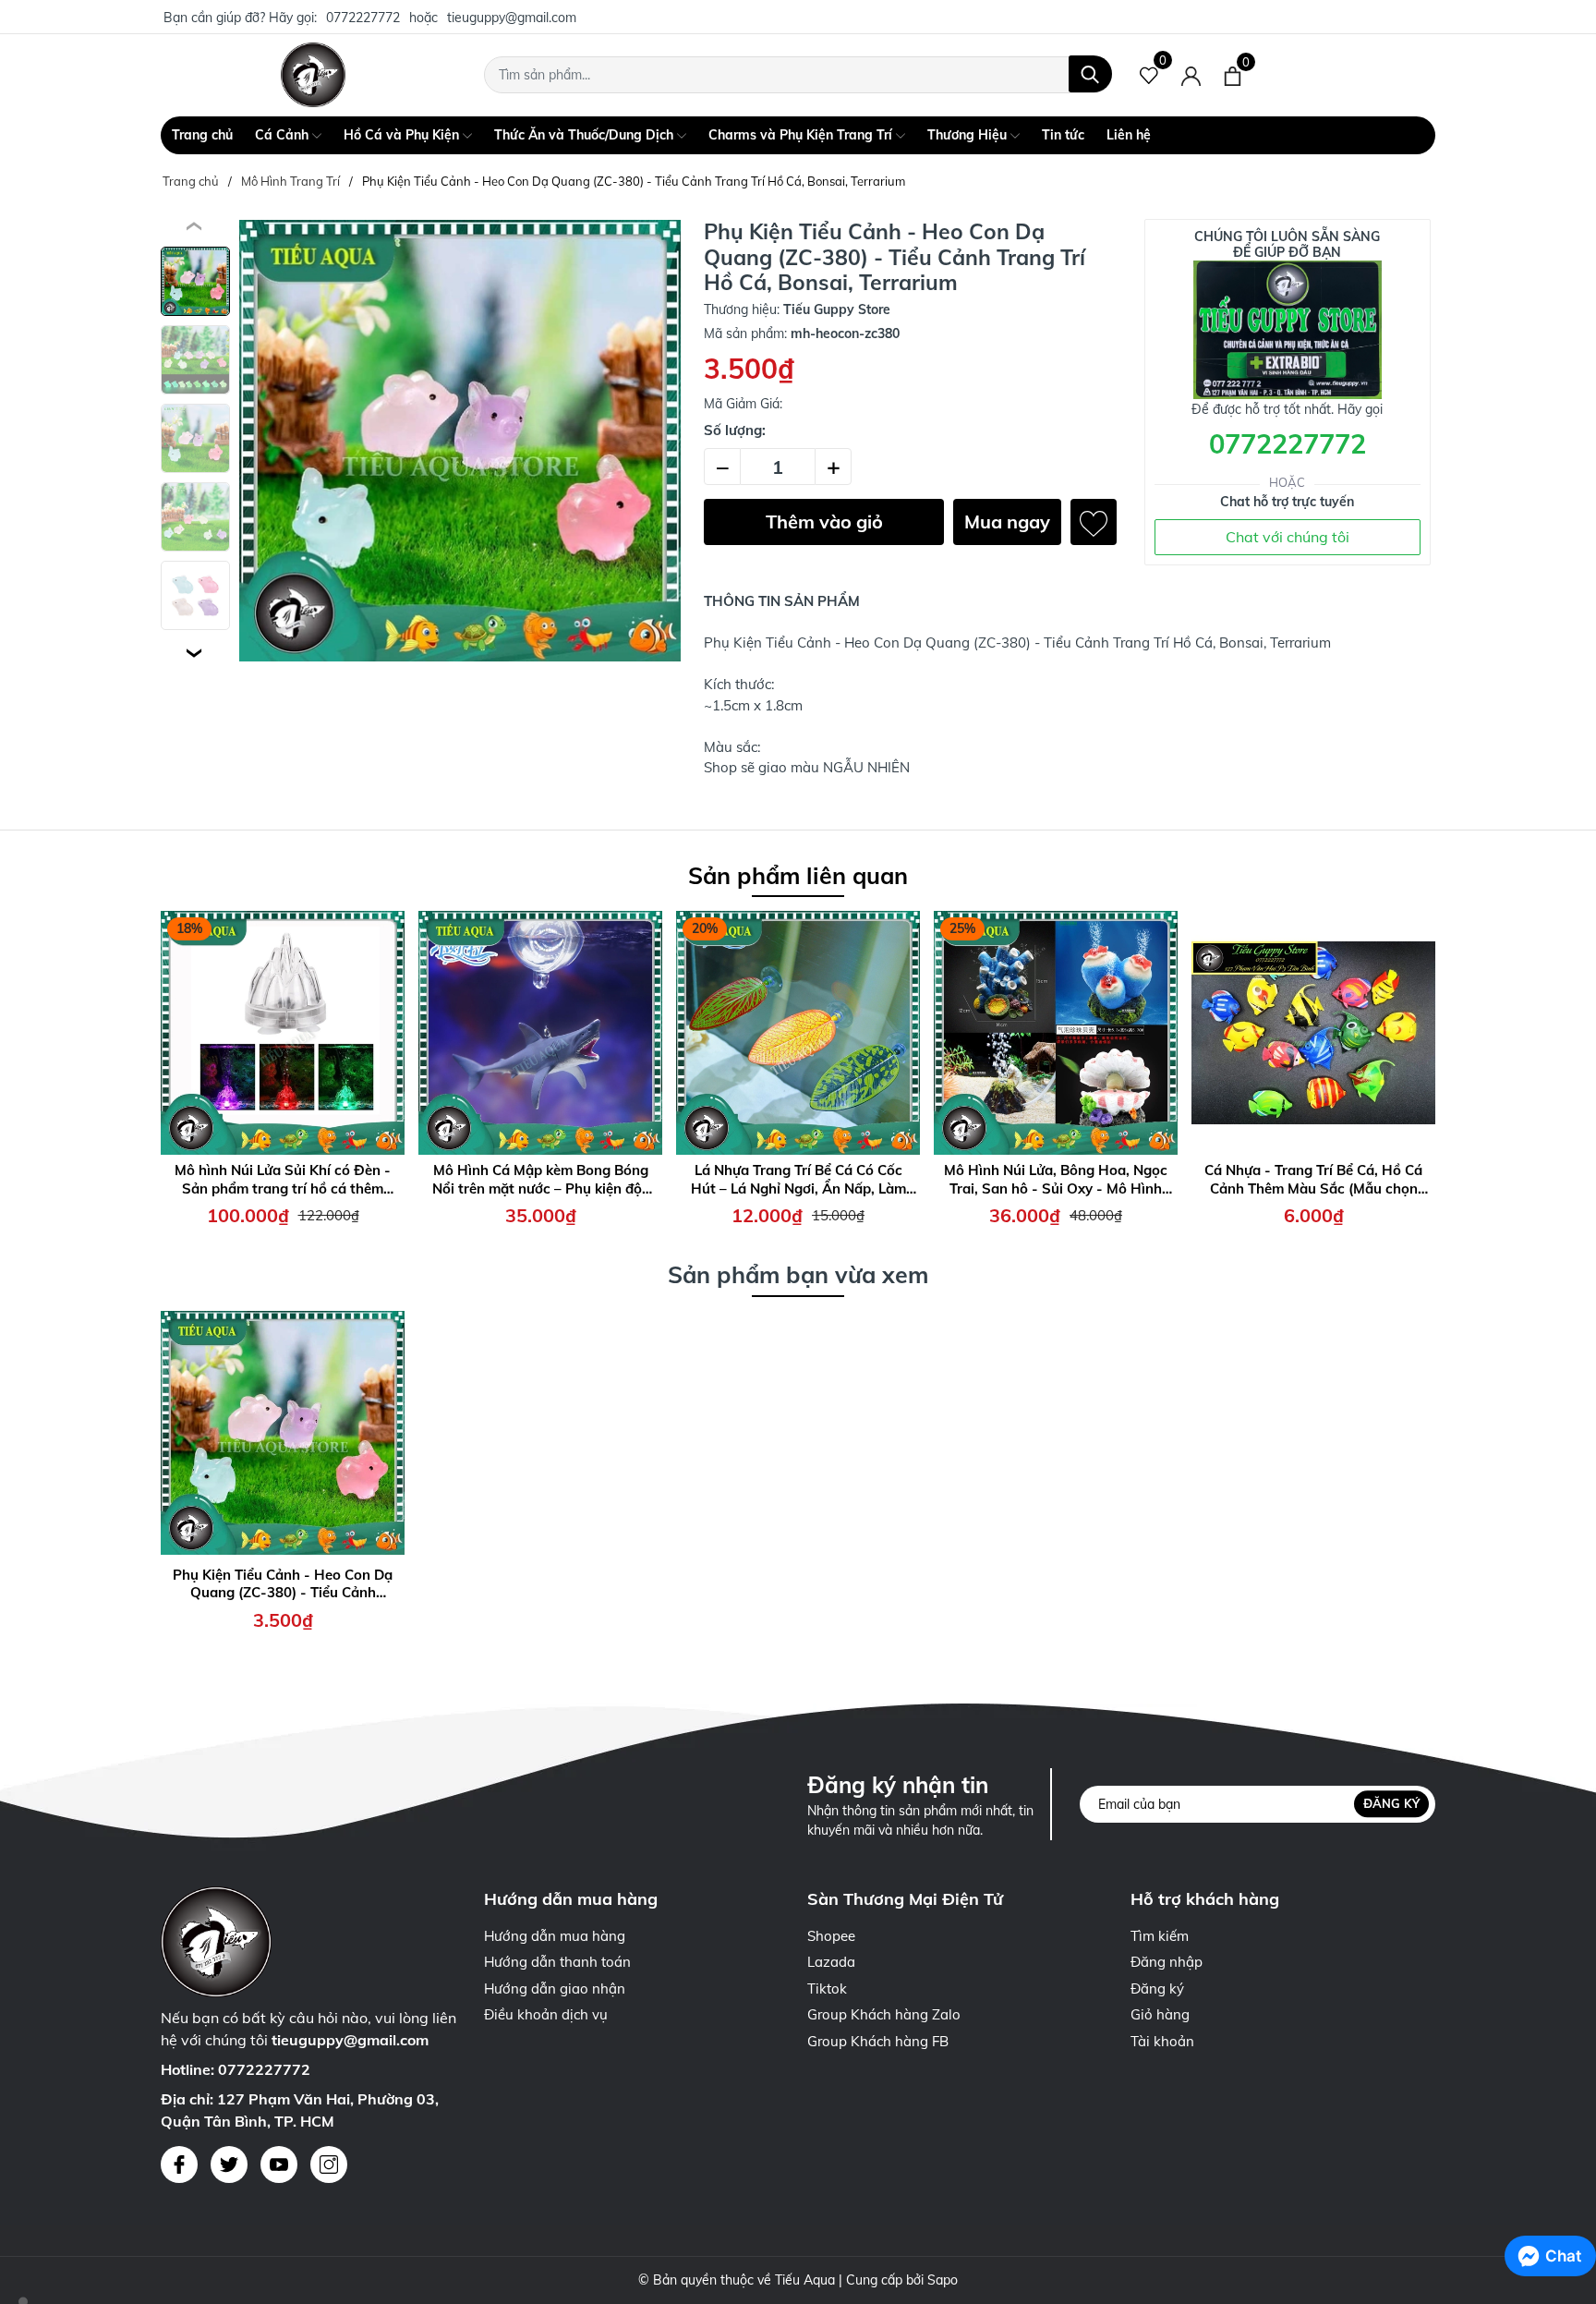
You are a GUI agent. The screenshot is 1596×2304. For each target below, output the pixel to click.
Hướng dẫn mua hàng (555, 1936)
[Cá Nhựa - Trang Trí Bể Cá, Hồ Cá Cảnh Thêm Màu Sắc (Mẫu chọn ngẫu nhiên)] (1313, 1033)
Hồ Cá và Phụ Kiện (403, 135)
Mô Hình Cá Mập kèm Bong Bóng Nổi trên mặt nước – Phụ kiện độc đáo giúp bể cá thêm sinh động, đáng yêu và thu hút (541, 1179)
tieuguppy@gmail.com (512, 18)
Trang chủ (202, 135)
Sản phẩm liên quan (798, 875)
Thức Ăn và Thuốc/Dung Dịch (586, 135)
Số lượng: (735, 430)
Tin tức (1063, 135)
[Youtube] (279, 2165)
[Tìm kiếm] (1090, 74)
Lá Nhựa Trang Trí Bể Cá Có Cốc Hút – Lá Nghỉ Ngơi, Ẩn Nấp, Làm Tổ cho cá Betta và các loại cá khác (798, 1179)
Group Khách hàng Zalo (884, 2014)
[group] (460, 441)
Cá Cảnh (284, 135)
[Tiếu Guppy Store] (313, 75)
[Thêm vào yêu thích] (1094, 522)
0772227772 (363, 18)
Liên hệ (1129, 135)
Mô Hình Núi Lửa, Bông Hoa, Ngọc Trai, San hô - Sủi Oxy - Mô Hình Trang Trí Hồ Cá (1056, 1179)
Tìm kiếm (1160, 1936)
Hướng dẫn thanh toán (557, 1962)
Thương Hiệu (969, 135)
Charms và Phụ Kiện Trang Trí (802, 135)
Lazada (831, 1962)
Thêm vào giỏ (824, 521)
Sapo (943, 2280)
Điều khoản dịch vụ (546, 2014)
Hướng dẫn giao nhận (555, 1989)
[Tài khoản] (1191, 75)
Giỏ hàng (1160, 2014)
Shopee (831, 1936)
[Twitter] (229, 2165)
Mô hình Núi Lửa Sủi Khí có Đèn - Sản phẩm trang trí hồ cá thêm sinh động (283, 1179)
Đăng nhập (1167, 1962)
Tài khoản (1162, 2041)
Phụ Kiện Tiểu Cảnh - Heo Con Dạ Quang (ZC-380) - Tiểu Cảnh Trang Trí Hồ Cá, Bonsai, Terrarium (283, 1584)
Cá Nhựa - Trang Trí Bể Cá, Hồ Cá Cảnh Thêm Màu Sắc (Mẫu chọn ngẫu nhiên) (1313, 1179)
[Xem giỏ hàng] (1233, 75)
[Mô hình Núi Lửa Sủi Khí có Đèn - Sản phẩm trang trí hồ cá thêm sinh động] (283, 1033)
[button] (195, 653)
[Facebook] (179, 2165)
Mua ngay (1007, 521)
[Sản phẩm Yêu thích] (1149, 75)
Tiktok (827, 1989)
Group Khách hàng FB (878, 2041)
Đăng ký (1391, 1803)
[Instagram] (329, 2165)
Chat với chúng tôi (1288, 537)
